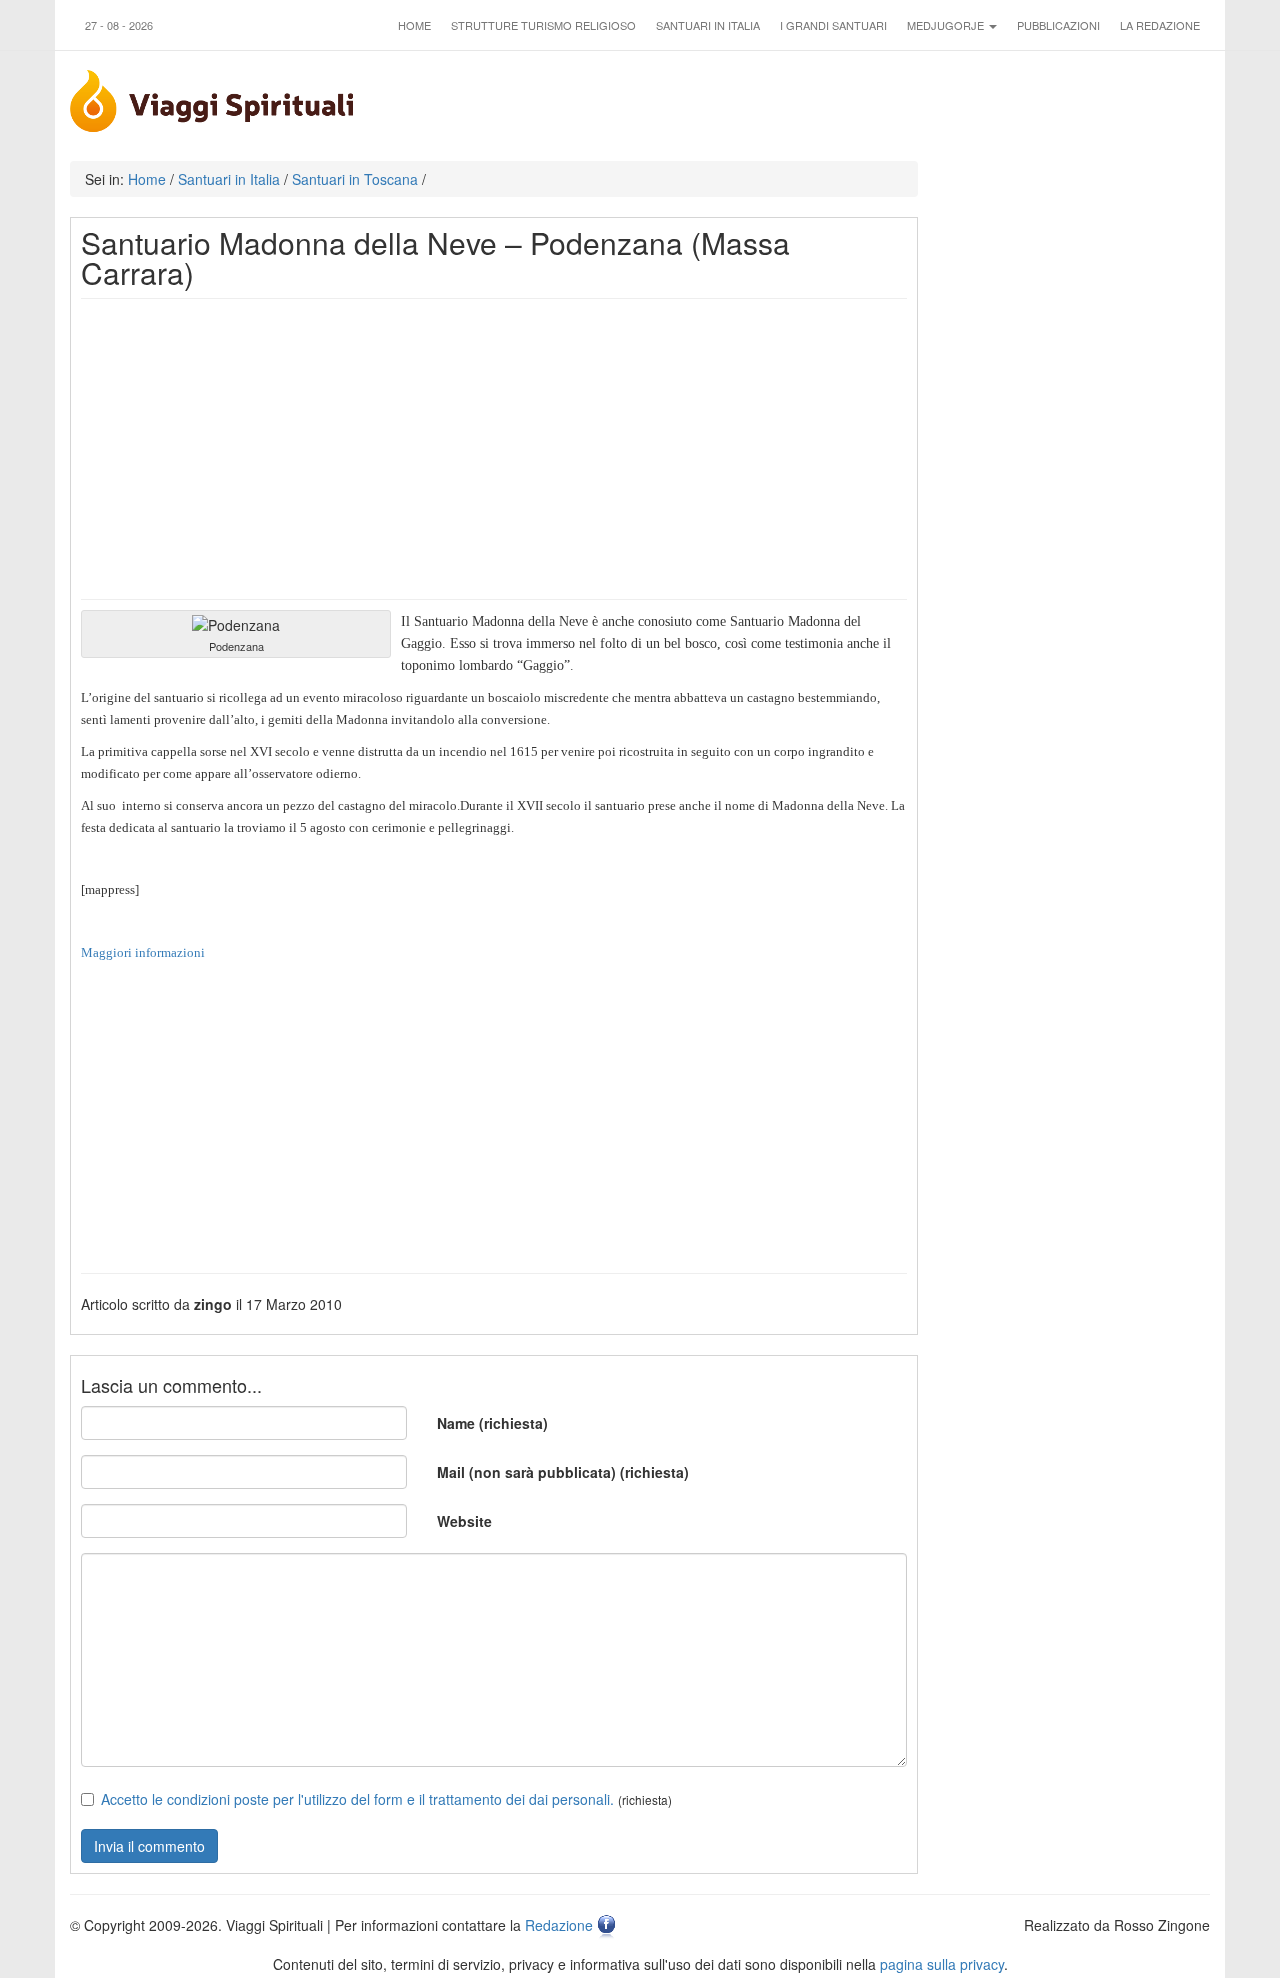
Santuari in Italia (708, 25)
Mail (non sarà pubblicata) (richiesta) (563, 1472)
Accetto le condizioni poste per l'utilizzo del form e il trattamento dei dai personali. (357, 1799)
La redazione (1160, 25)
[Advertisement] (494, 449)
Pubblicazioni (1058, 25)
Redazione (559, 1925)
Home (414, 25)
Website (464, 1521)
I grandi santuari (833, 25)
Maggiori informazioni (143, 952)
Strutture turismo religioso (543, 25)
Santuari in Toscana (355, 179)
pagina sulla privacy (942, 1964)
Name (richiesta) (492, 1423)
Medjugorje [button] (947, 25)
